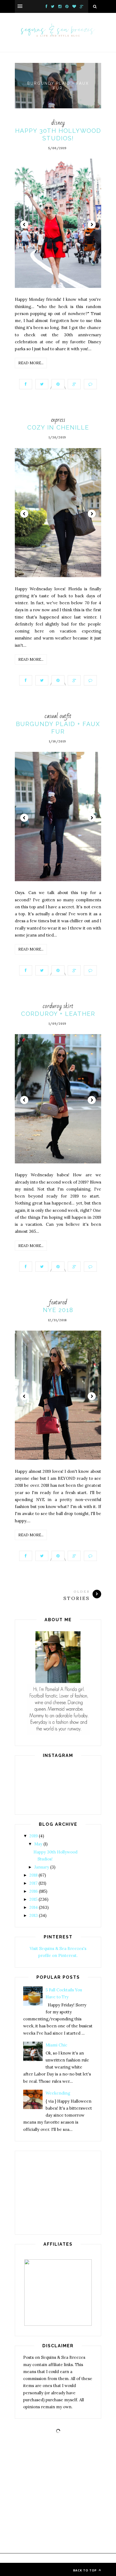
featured (58, 1302)
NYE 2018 (58, 1310)
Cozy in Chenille (58, 427)
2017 (33, 1883)
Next (92, 224)
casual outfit (58, 716)
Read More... (31, 363)
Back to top (85, 2570)
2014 (34, 1907)
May (38, 1844)
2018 (33, 1875)
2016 (34, 1891)
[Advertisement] (58, 2193)
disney (58, 123)
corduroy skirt (58, 1006)
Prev (24, 224)
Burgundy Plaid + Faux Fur (58, 86)
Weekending (58, 2093)
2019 (34, 1836)
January (42, 1867)
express (58, 420)
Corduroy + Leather (58, 1014)
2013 (34, 1915)
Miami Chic (56, 2045)
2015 (33, 1899)
